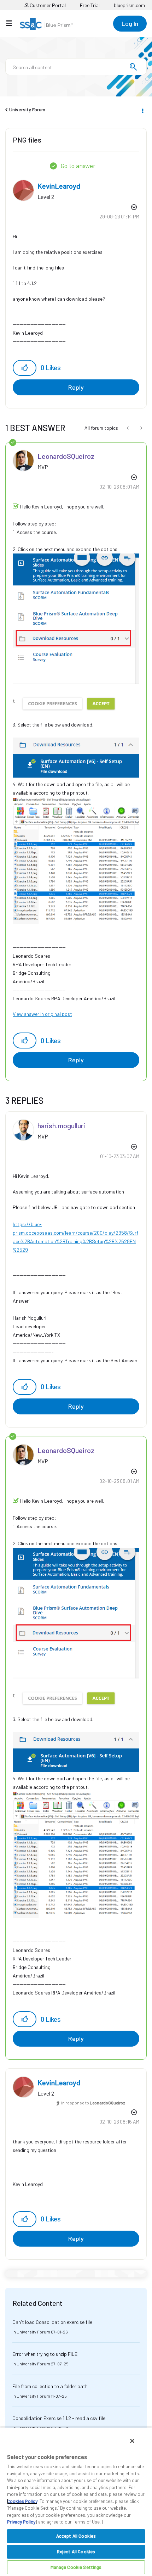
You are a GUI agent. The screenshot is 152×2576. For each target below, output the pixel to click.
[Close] (132, 2441)
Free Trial (90, 5)
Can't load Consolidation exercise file (52, 2322)
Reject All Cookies (76, 2552)
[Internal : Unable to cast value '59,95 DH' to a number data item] (128, 428)
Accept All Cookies (76, 2536)
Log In (130, 23)
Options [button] (142, 110)
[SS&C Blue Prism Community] (46, 24)
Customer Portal (47, 5)
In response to (93, 2103)
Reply (76, 387)
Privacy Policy (21, 2522)
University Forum (27, 109)
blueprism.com (129, 5)
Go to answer (78, 166)
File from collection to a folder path (50, 2386)
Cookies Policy (22, 2501)
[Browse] (13, 23)
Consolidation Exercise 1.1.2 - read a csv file (59, 2418)
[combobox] (76, 67)
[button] (25, 368)
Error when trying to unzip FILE (45, 2354)
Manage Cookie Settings (76, 2567)
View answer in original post (42, 1014)
